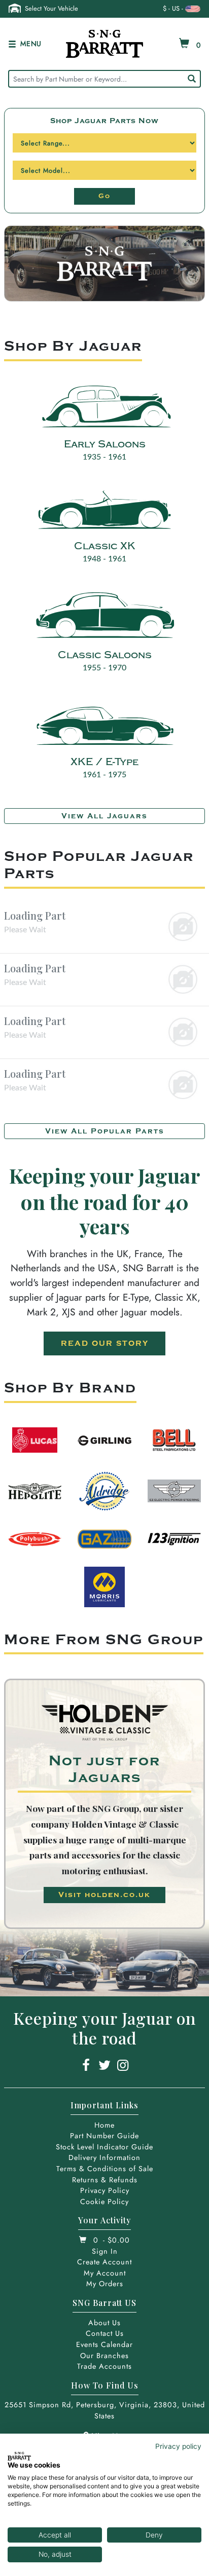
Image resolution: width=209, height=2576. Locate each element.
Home (104, 2125)
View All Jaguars (104, 816)
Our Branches (104, 2356)
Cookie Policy (104, 2202)
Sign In (105, 2251)
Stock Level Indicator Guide (104, 2147)
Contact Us (105, 2333)
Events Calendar (104, 2344)
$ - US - (173, 8)
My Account (105, 2273)
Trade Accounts (104, 2366)
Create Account (104, 2262)
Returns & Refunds (105, 2180)
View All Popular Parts (105, 1131)
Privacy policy (178, 2446)
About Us (104, 2323)
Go (104, 196)
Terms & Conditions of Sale (105, 2169)
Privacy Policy (105, 2190)
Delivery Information (104, 2157)
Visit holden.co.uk (104, 1895)
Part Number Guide (104, 2136)
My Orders (105, 2284)
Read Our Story (105, 1343)
